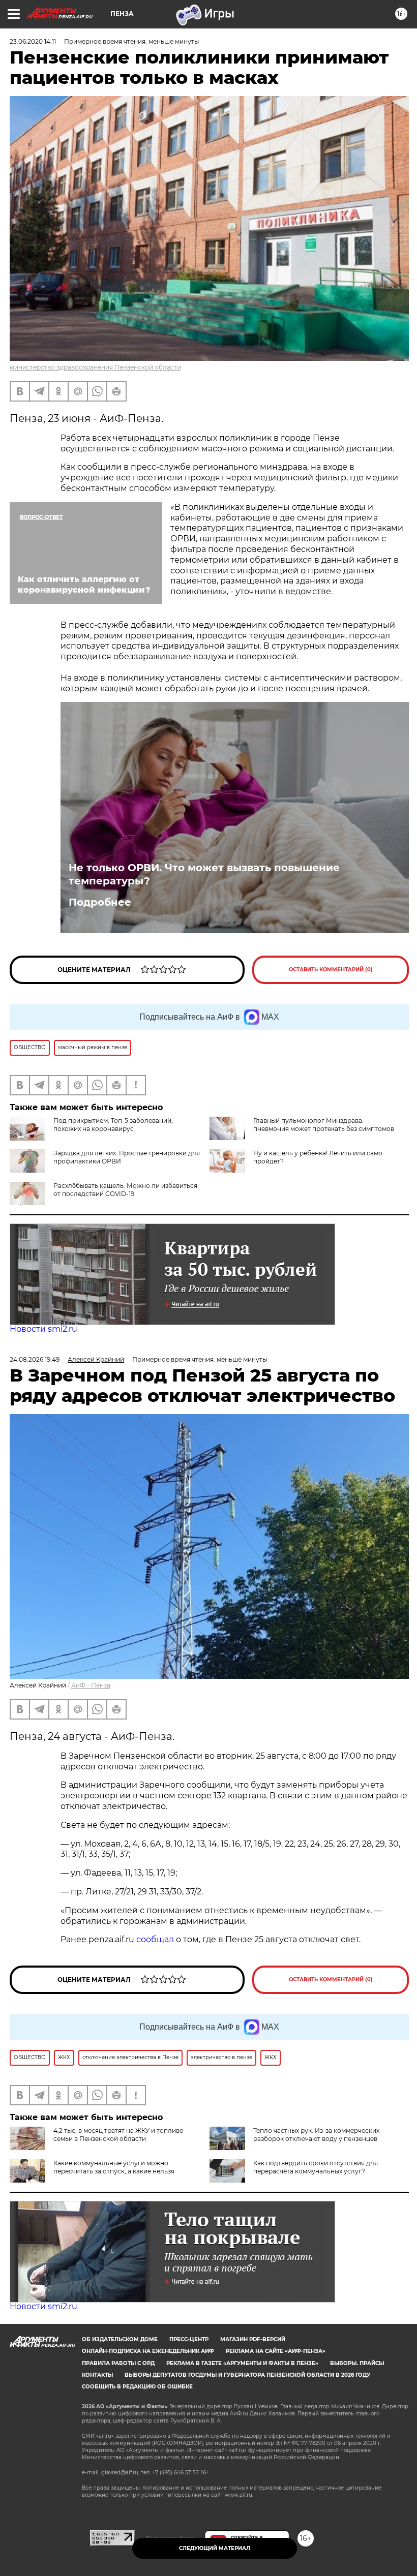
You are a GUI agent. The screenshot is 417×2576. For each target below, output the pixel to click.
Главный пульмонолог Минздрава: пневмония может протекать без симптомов (324, 1125)
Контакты (97, 2375)
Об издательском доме (120, 2339)
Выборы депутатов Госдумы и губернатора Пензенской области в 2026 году (247, 2375)
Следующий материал (215, 2548)
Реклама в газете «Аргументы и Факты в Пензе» (242, 2363)
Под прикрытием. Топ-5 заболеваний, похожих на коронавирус (113, 1125)
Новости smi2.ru (43, 1329)
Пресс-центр (189, 2339)
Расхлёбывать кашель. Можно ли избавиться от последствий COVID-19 (125, 1190)
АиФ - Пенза (91, 1685)
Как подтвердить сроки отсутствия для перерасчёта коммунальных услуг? (316, 2167)
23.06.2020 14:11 (33, 41)
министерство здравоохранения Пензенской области (95, 367)
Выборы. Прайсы (357, 2363)
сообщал (155, 1939)
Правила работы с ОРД (118, 2363)
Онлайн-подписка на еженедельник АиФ (148, 2351)
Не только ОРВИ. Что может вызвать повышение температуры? (204, 874)
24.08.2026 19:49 (35, 1359)
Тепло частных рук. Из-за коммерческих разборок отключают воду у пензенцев (316, 2135)
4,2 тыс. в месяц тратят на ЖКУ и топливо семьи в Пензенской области (118, 2135)
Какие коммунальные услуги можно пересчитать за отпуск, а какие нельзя (114, 2167)
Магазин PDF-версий (253, 2339)
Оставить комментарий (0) (331, 970)
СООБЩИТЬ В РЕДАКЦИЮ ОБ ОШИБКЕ (137, 2387)
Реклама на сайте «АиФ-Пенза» (276, 2351)
